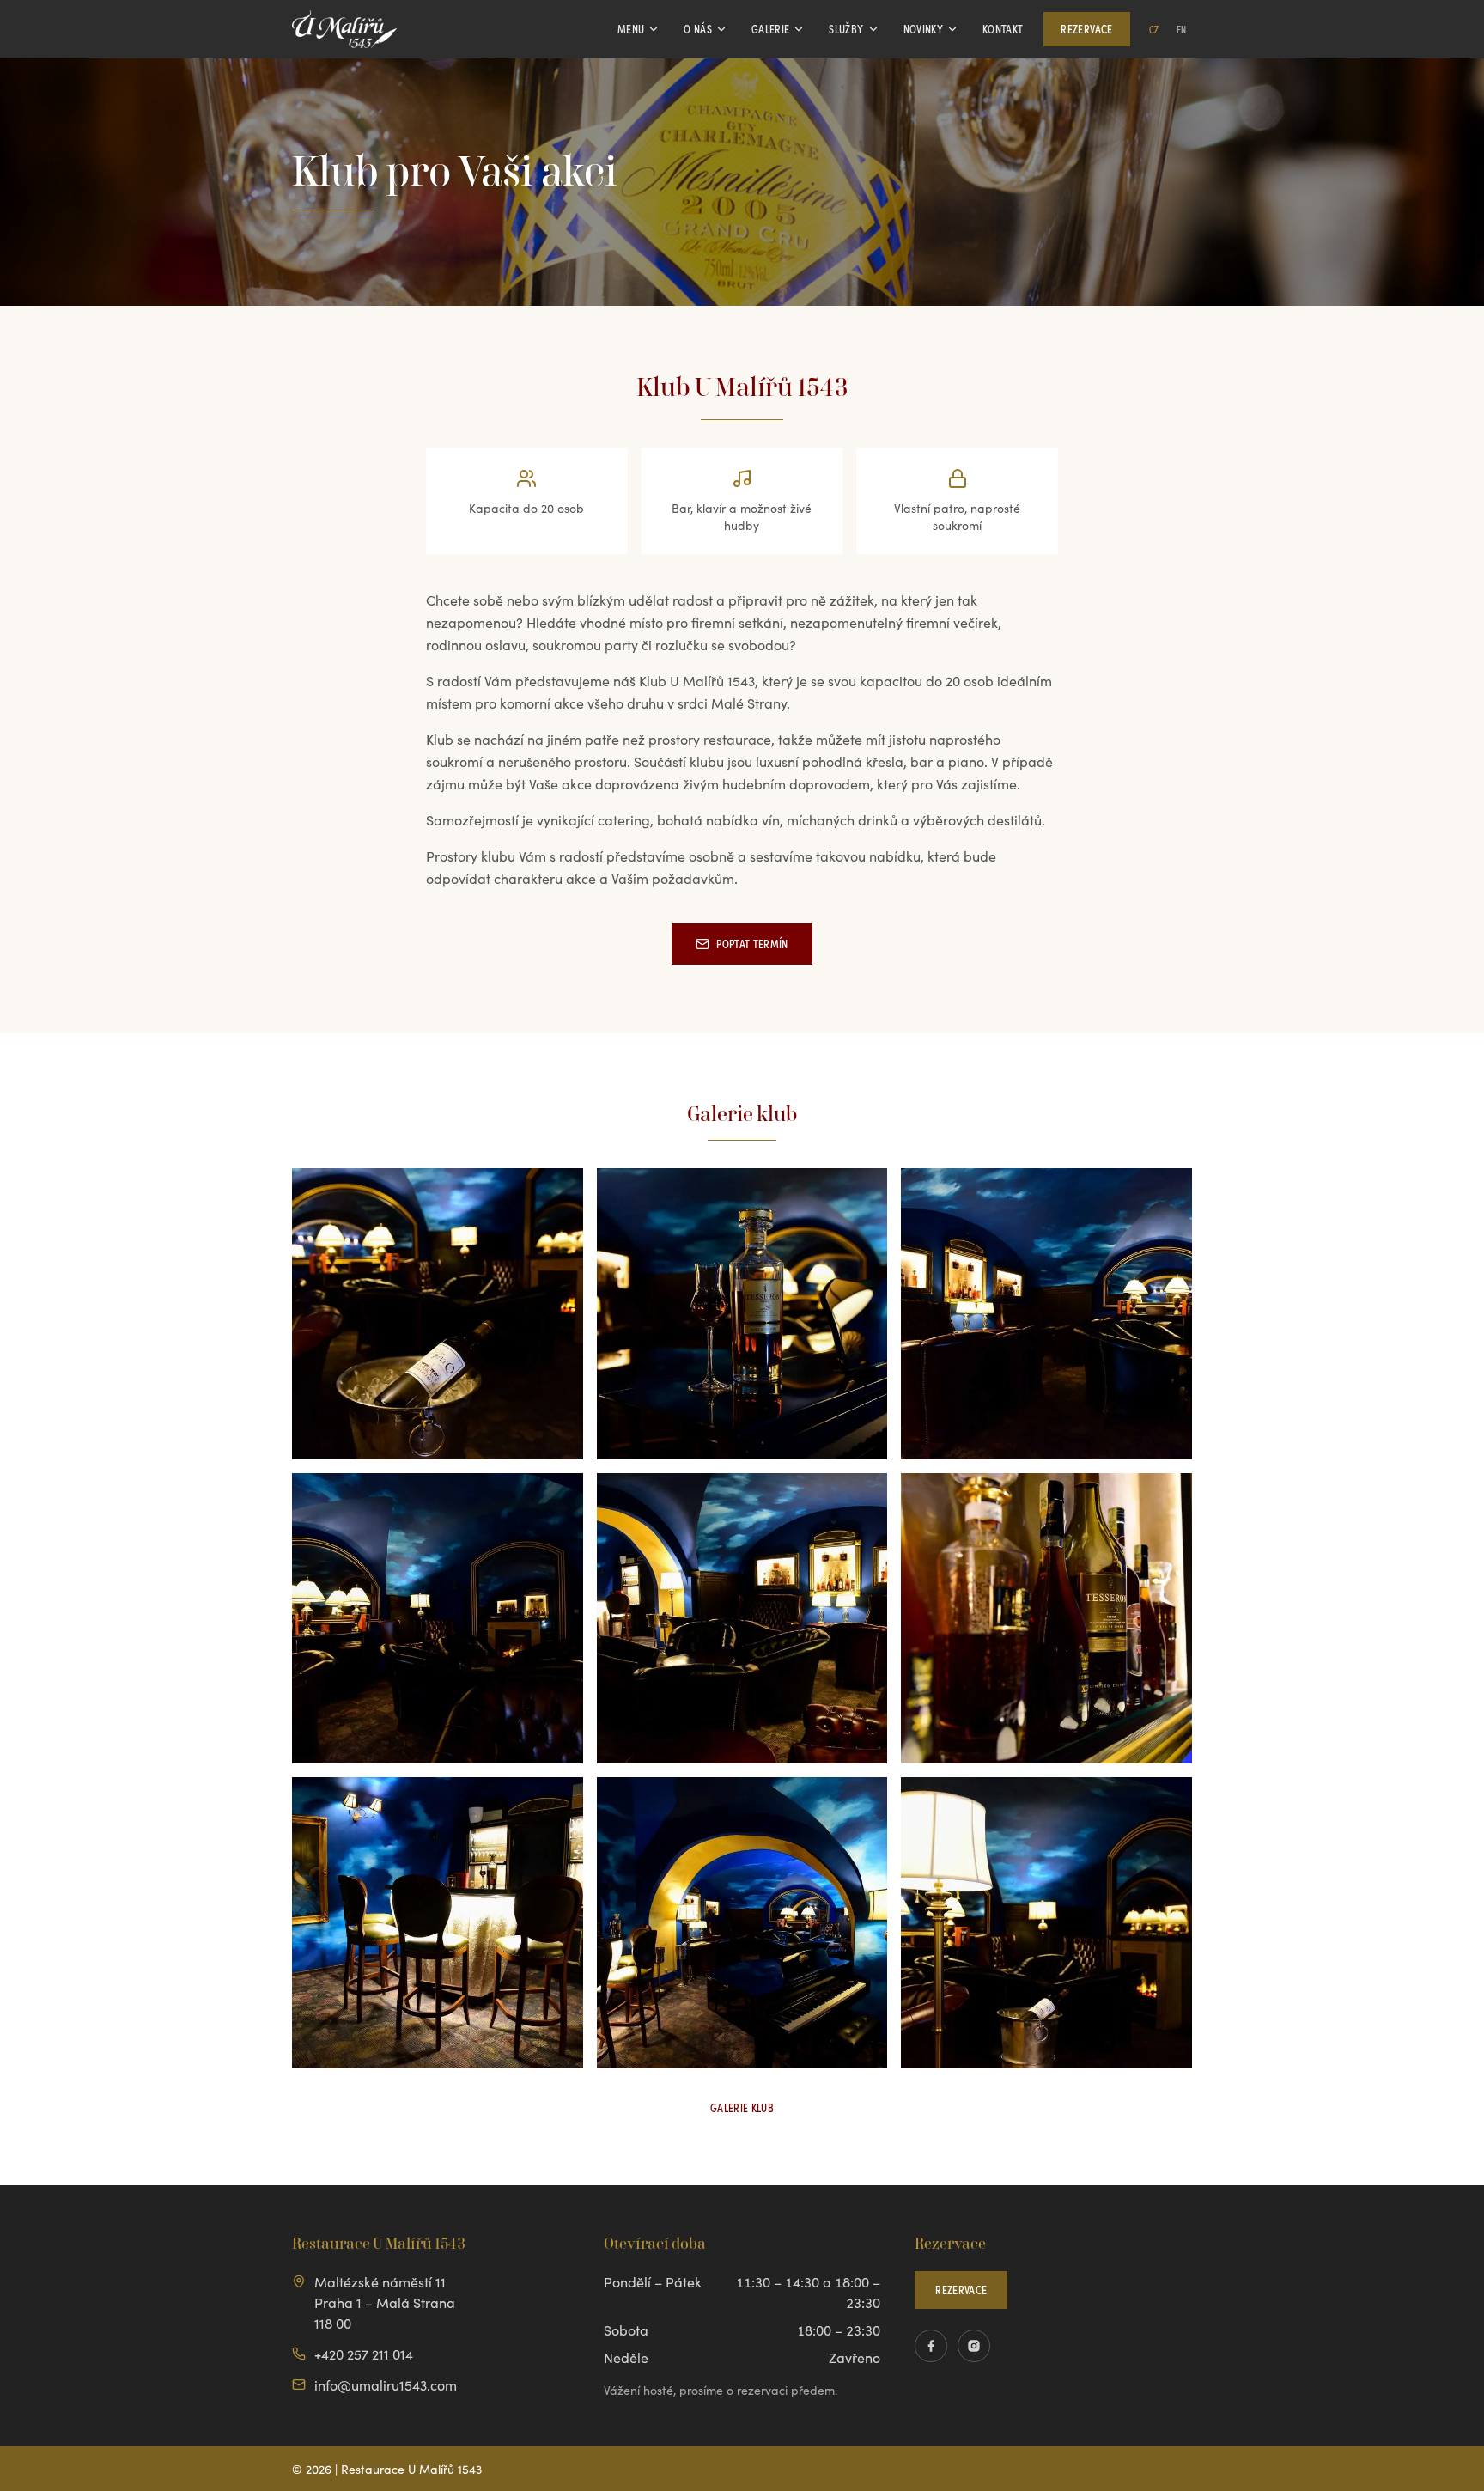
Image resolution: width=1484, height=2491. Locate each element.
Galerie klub (742, 2107)
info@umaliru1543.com (386, 2384)
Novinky (923, 29)
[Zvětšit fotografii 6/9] (1046, 1619)
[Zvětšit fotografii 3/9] (1046, 1314)
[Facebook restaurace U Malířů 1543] (931, 2346)
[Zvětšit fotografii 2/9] (742, 1314)
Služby (846, 29)
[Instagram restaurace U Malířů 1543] (974, 2346)
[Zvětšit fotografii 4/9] (438, 1619)
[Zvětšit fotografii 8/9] (742, 1923)
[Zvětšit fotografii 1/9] (438, 1314)
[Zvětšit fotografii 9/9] (1046, 1923)
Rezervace (1086, 29)
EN (1182, 29)
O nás (698, 29)
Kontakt (1003, 29)
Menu (631, 29)
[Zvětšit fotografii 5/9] (742, 1619)
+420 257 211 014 (364, 2354)
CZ (1154, 29)
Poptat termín (752, 944)
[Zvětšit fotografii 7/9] (438, 1923)
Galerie (770, 29)
